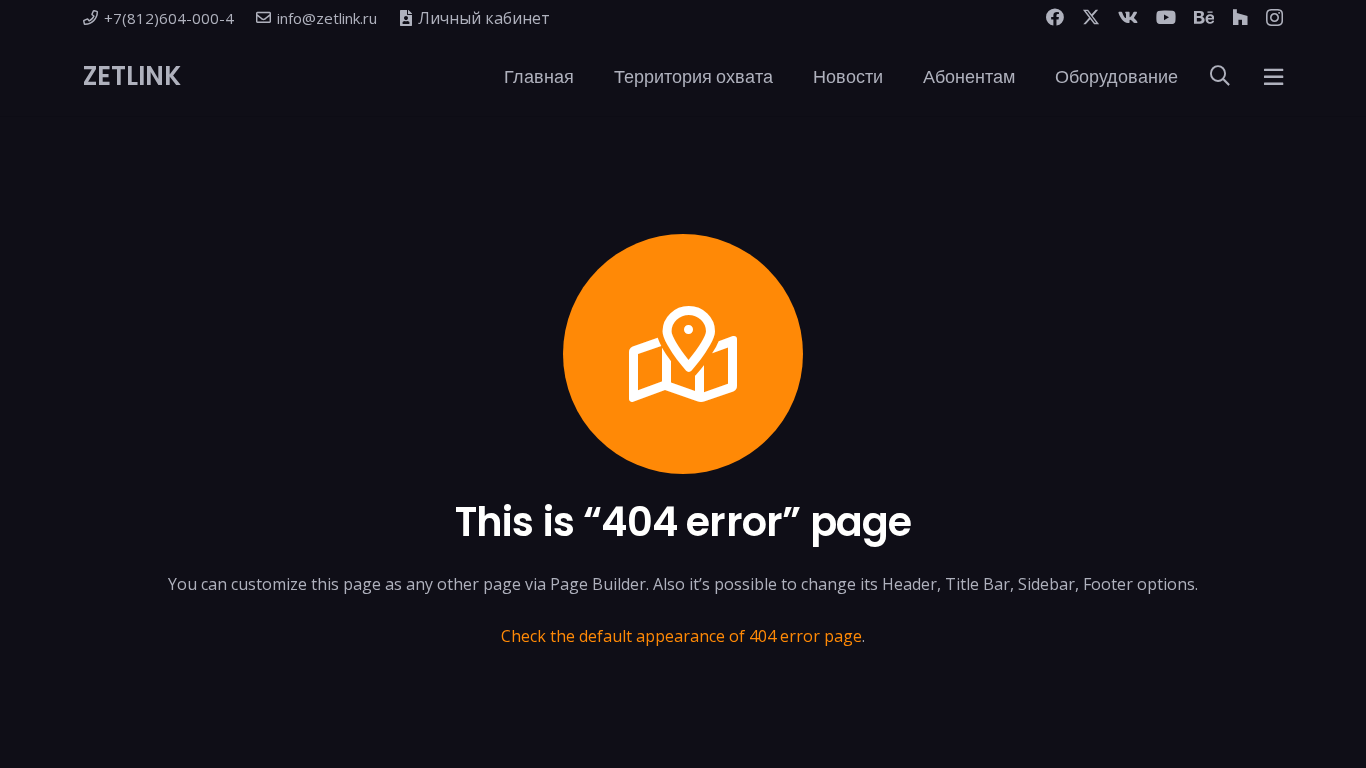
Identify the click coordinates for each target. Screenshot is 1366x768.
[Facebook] (1055, 17)
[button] (590, 76)
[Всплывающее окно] (1273, 76)
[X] (1091, 17)
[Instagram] (1274, 18)
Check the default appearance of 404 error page (681, 636)
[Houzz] (1240, 17)
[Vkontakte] (1128, 17)
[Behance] (1204, 17)
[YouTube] (1166, 17)
